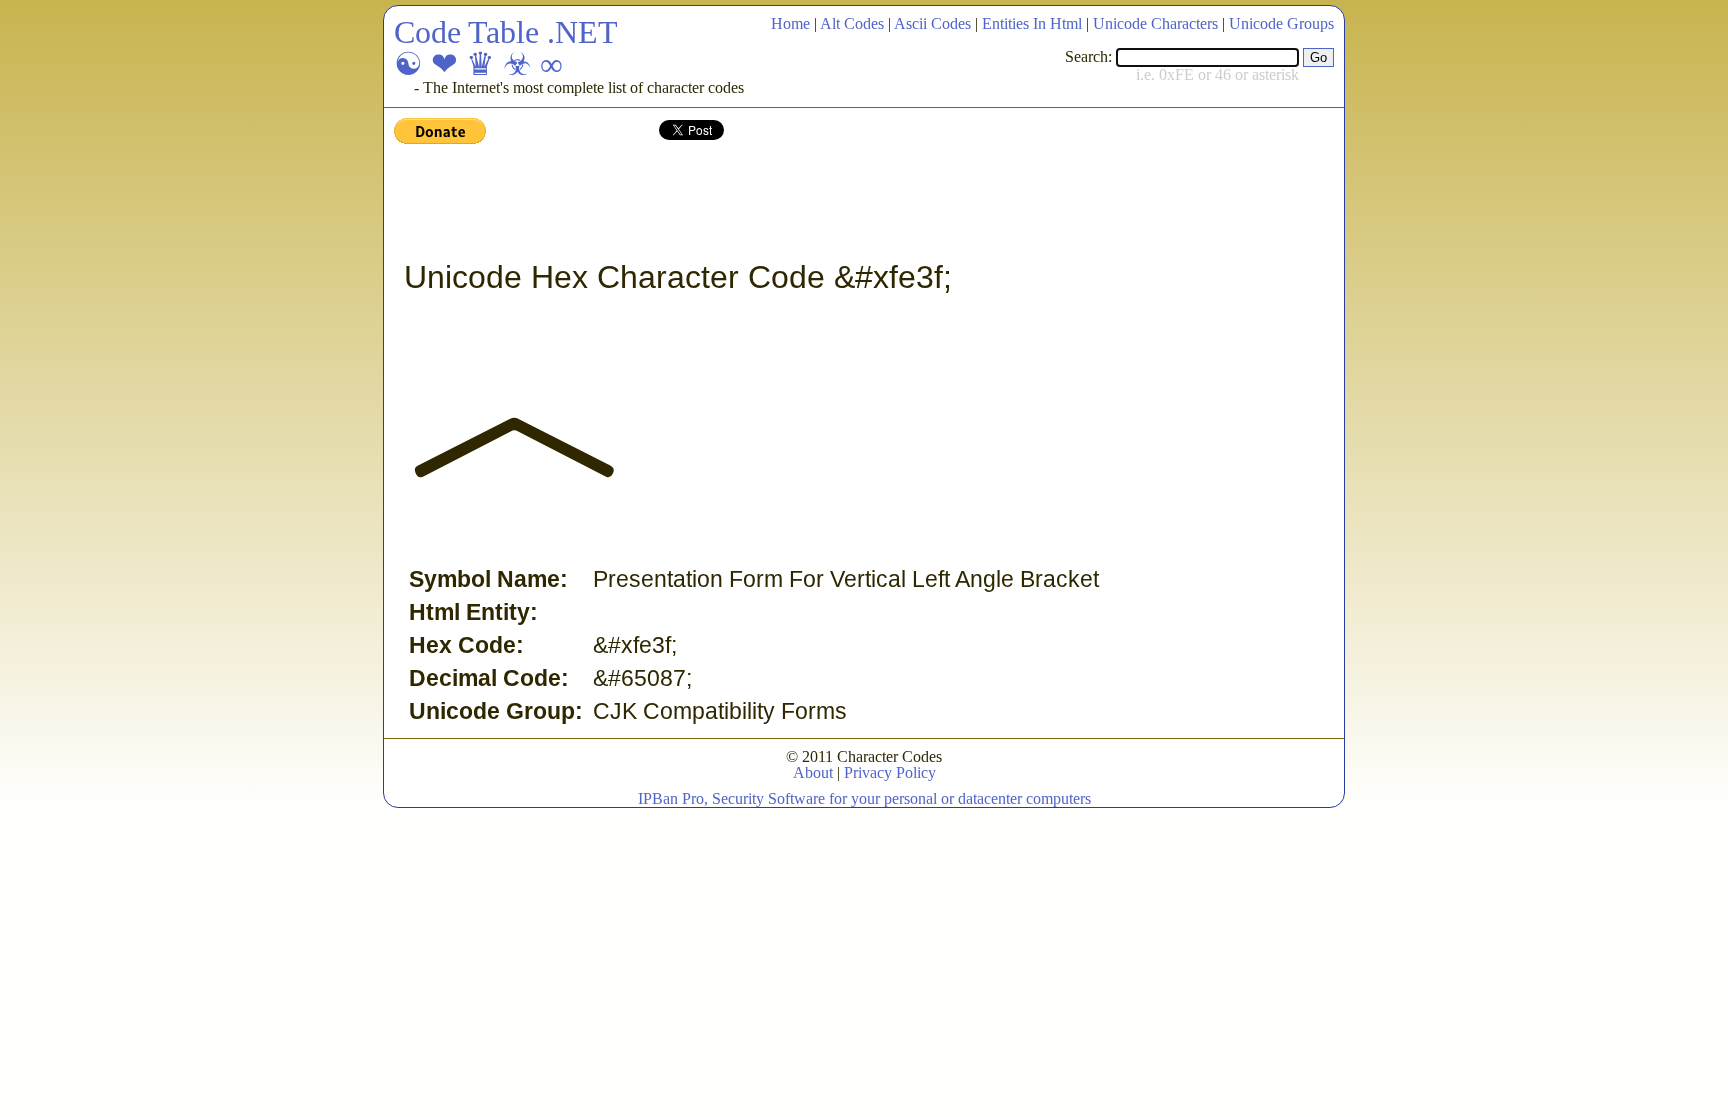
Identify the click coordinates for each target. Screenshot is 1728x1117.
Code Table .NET (506, 32)
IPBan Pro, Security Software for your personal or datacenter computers (864, 798)
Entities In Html (1032, 23)
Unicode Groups (1281, 23)
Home (790, 23)
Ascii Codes (932, 23)
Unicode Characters (1155, 23)
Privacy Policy (890, 772)
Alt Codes (852, 23)
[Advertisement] (758, 203)
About (813, 772)
